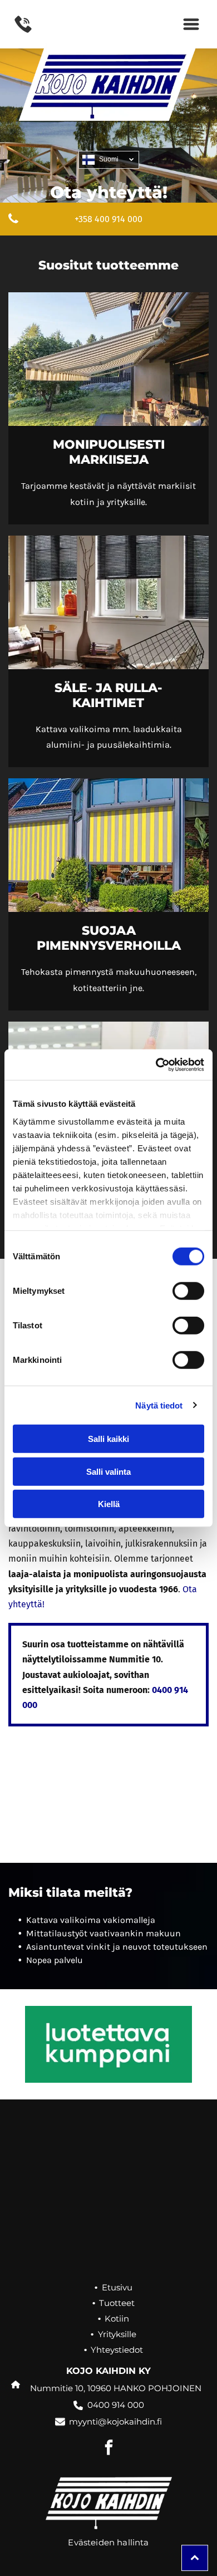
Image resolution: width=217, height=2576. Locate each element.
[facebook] (108, 2449)
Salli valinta (108, 1471)
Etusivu (117, 2287)
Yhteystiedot (117, 2350)
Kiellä (109, 1504)
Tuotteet (117, 2303)
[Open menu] (191, 24)
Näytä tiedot (159, 1405)
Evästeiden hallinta (108, 2542)
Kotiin (117, 2319)
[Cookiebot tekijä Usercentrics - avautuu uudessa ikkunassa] (156, 1064)
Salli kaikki (108, 1439)
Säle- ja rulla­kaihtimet (108, 695)
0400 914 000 (116, 2405)
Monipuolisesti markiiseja (109, 452)
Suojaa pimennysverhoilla (109, 938)
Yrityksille (117, 2334)
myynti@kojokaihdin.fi (115, 2422)
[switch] (188, 1291)
